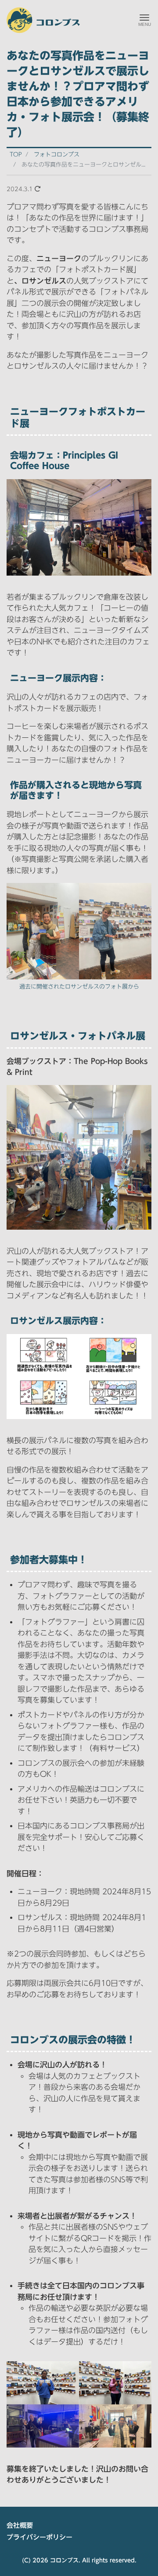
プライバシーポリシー (39, 2537)
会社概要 (20, 2525)
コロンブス (64, 2560)
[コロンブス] (43, 19)
